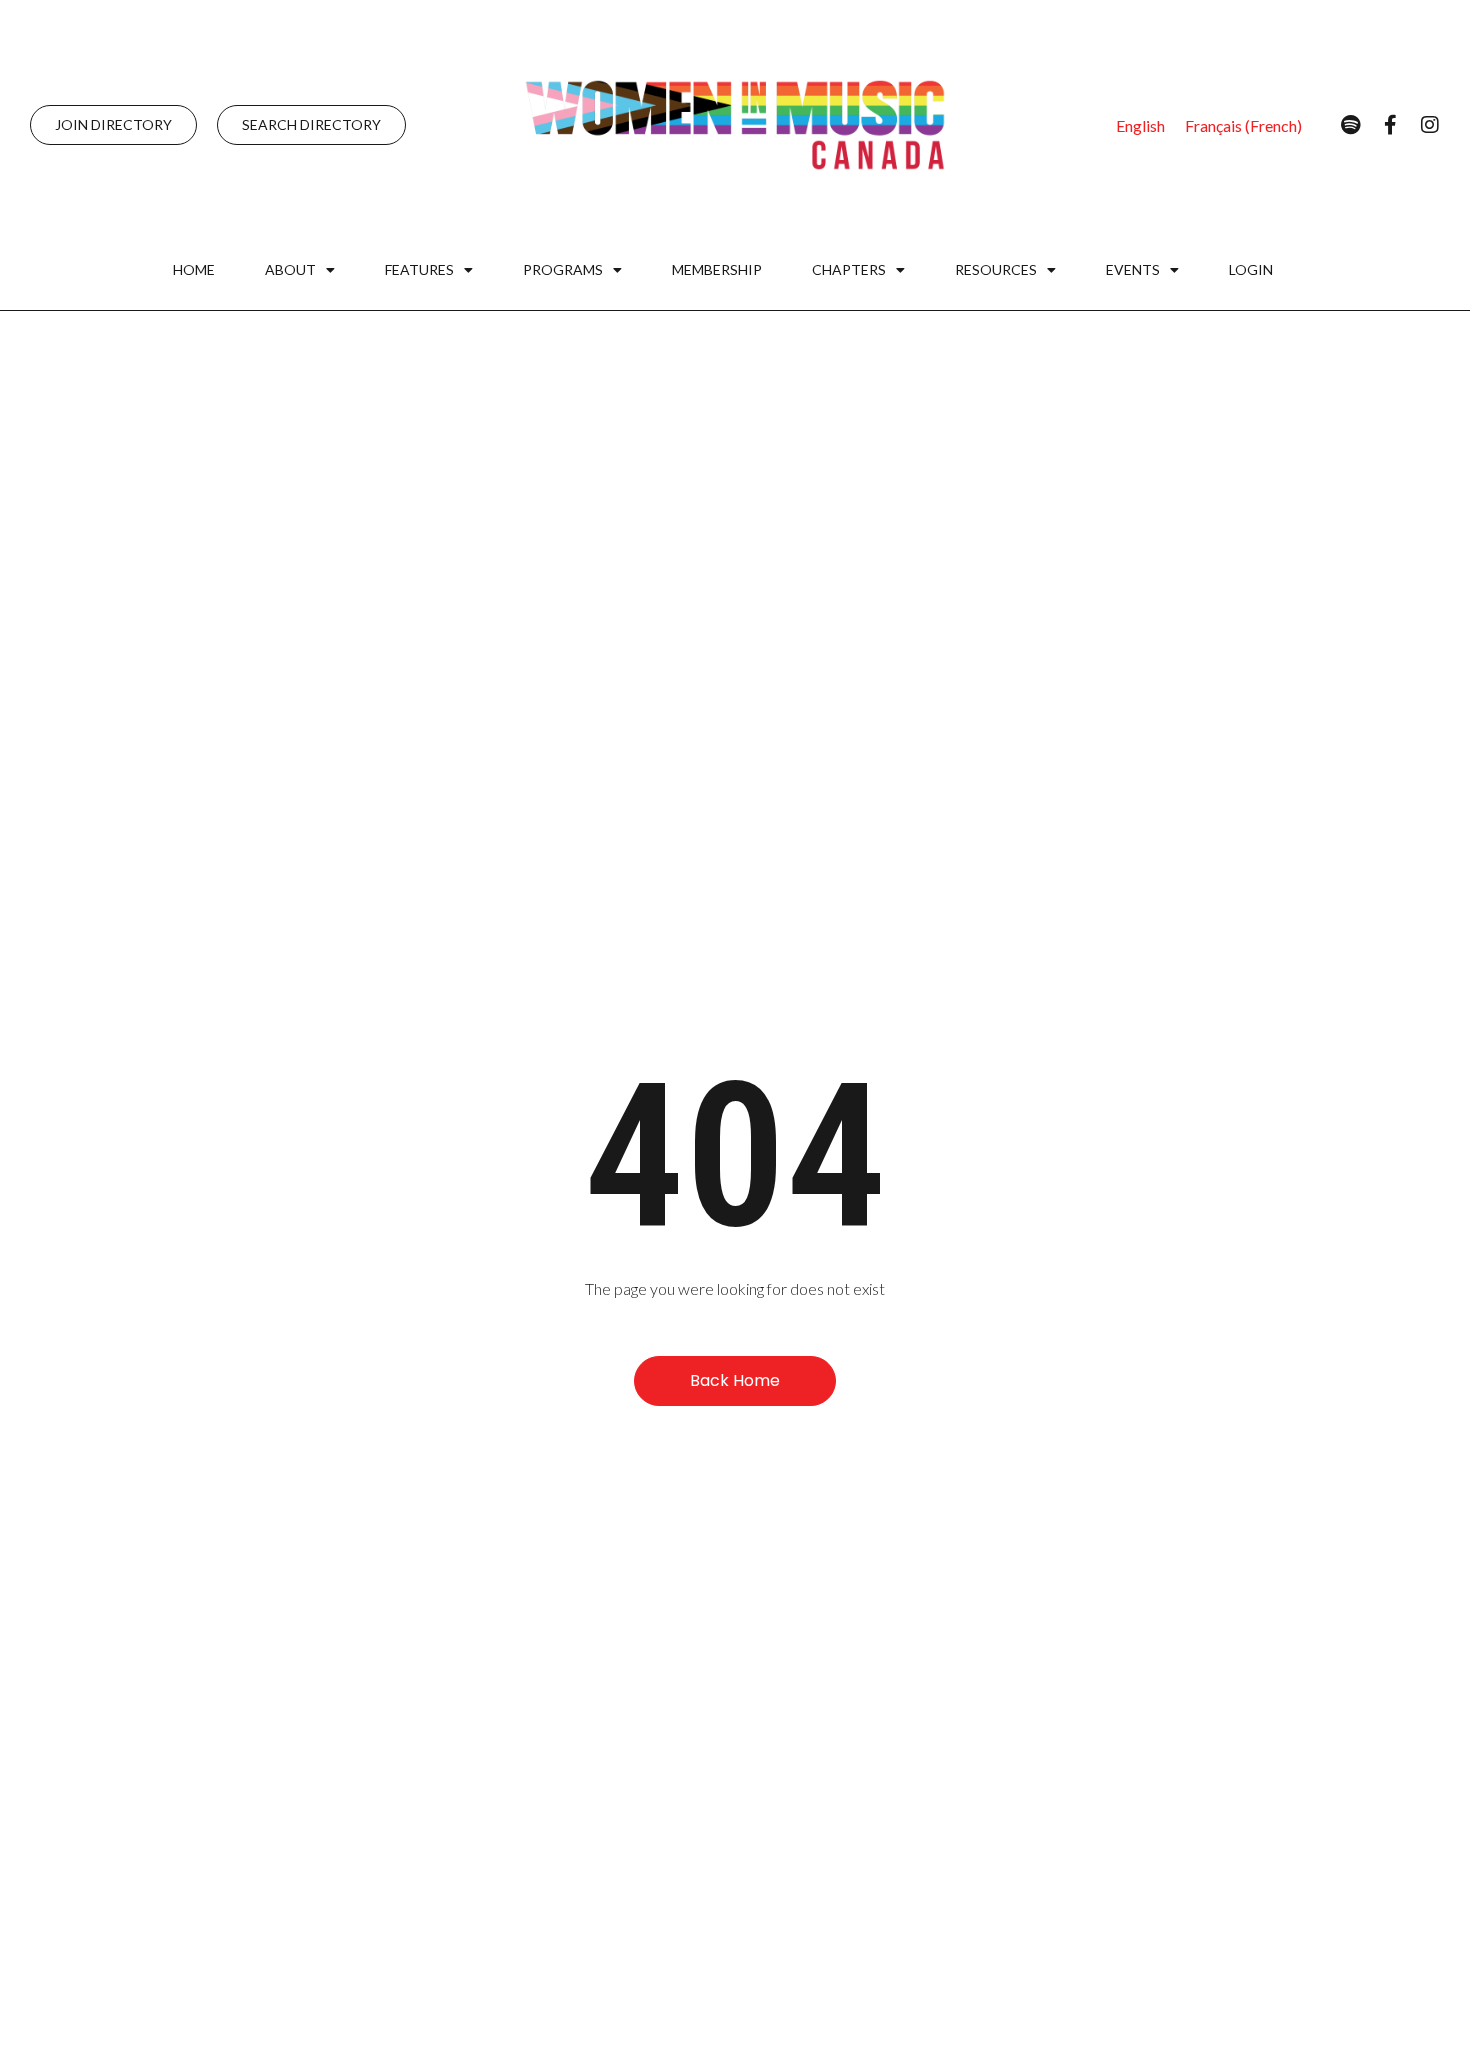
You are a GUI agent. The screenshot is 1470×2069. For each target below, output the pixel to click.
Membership (717, 269)
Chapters (849, 269)
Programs (563, 269)
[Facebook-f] (1390, 125)
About (290, 269)
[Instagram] (1430, 125)
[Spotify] (1350, 125)
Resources (996, 269)
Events (1133, 269)
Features (419, 269)
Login (1251, 269)
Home (194, 269)
